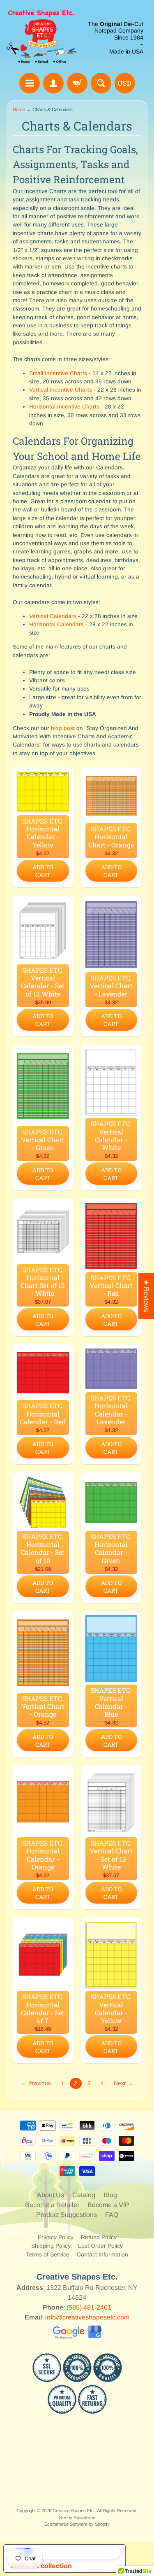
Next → (123, 2083)
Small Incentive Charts (58, 373)
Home (19, 110)
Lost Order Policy (100, 2246)
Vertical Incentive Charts (61, 390)
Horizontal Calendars (56, 624)
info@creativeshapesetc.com (87, 2317)
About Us (51, 2195)
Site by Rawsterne (77, 2518)
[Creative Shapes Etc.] (42, 38)
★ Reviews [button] (146, 1296)
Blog (110, 2195)
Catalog (84, 2195)
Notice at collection (41, 2566)
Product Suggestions (67, 2215)
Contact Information (102, 2254)
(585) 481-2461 (89, 2307)
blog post (63, 728)
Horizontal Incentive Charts (64, 407)
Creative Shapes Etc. (74, 2511)
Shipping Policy (51, 2246)
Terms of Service (48, 2254)
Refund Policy (99, 2237)
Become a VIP (108, 2205)
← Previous (36, 2083)
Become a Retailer (52, 2205)
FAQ (112, 2215)
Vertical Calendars (54, 616)
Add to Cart (43, 871)
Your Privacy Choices (73, 2552)
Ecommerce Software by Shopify (77, 2524)
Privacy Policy (56, 2237)
